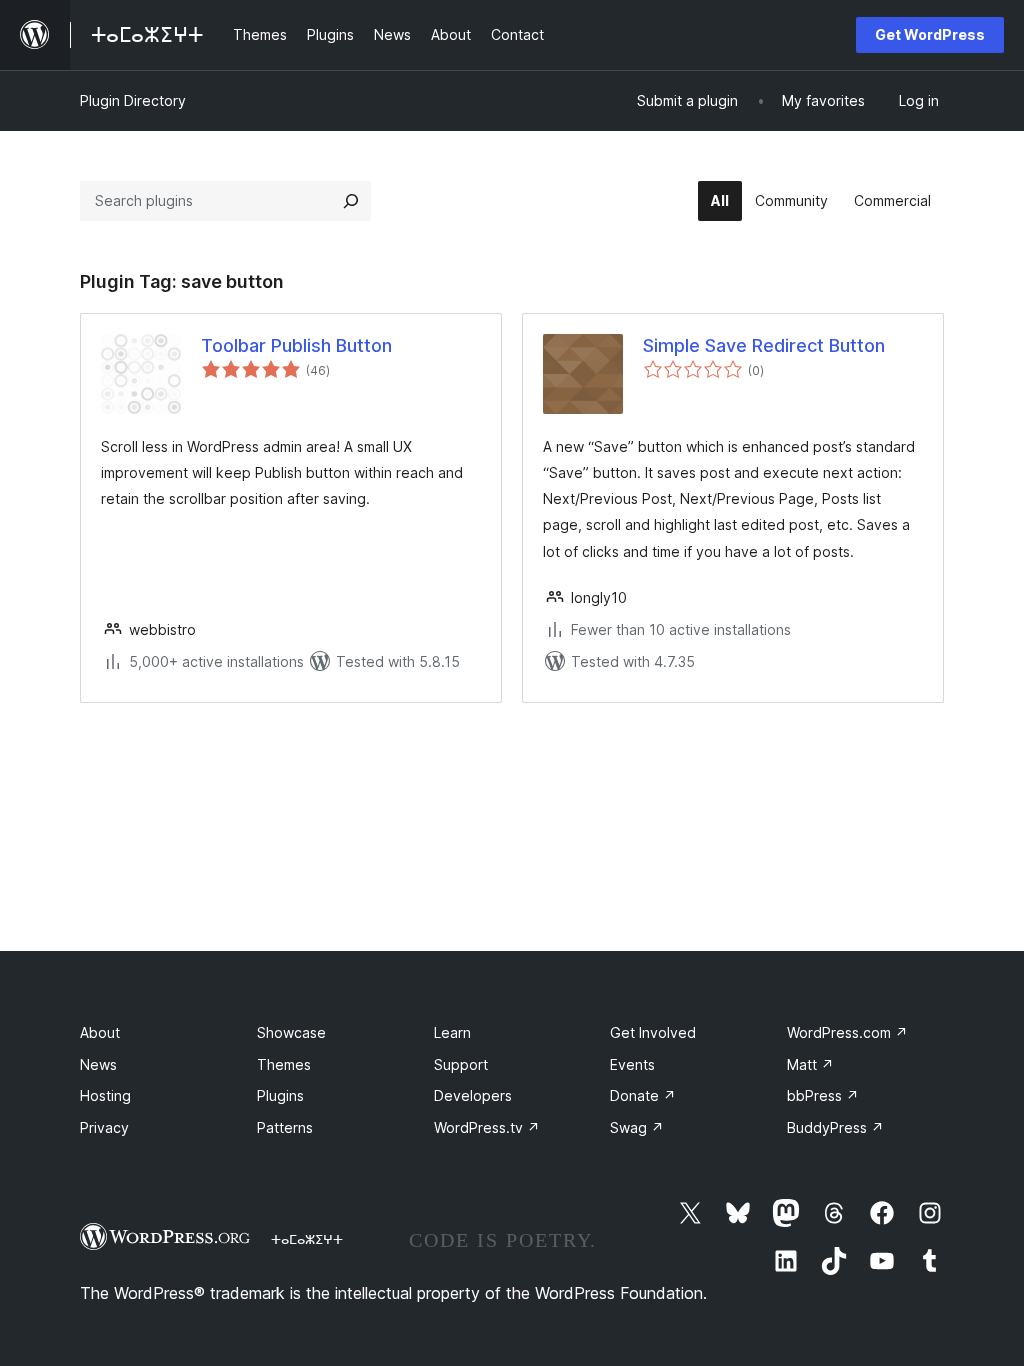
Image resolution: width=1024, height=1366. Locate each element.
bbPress (823, 1095)
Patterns (285, 1127)
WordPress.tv (487, 1127)
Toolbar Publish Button (296, 345)
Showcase (291, 1032)
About (100, 1032)
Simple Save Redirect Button (764, 345)
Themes (284, 1064)
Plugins (280, 1095)
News (98, 1064)
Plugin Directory (133, 100)
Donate (643, 1095)
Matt (810, 1064)
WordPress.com (847, 1032)
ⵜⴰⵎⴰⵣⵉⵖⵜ (307, 1239)
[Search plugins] (351, 201)
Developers (473, 1095)
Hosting (105, 1095)
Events (632, 1064)
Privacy (104, 1127)
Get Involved (653, 1032)
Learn (452, 1032)
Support (461, 1064)
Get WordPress (930, 34)
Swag (637, 1127)
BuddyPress (835, 1127)
